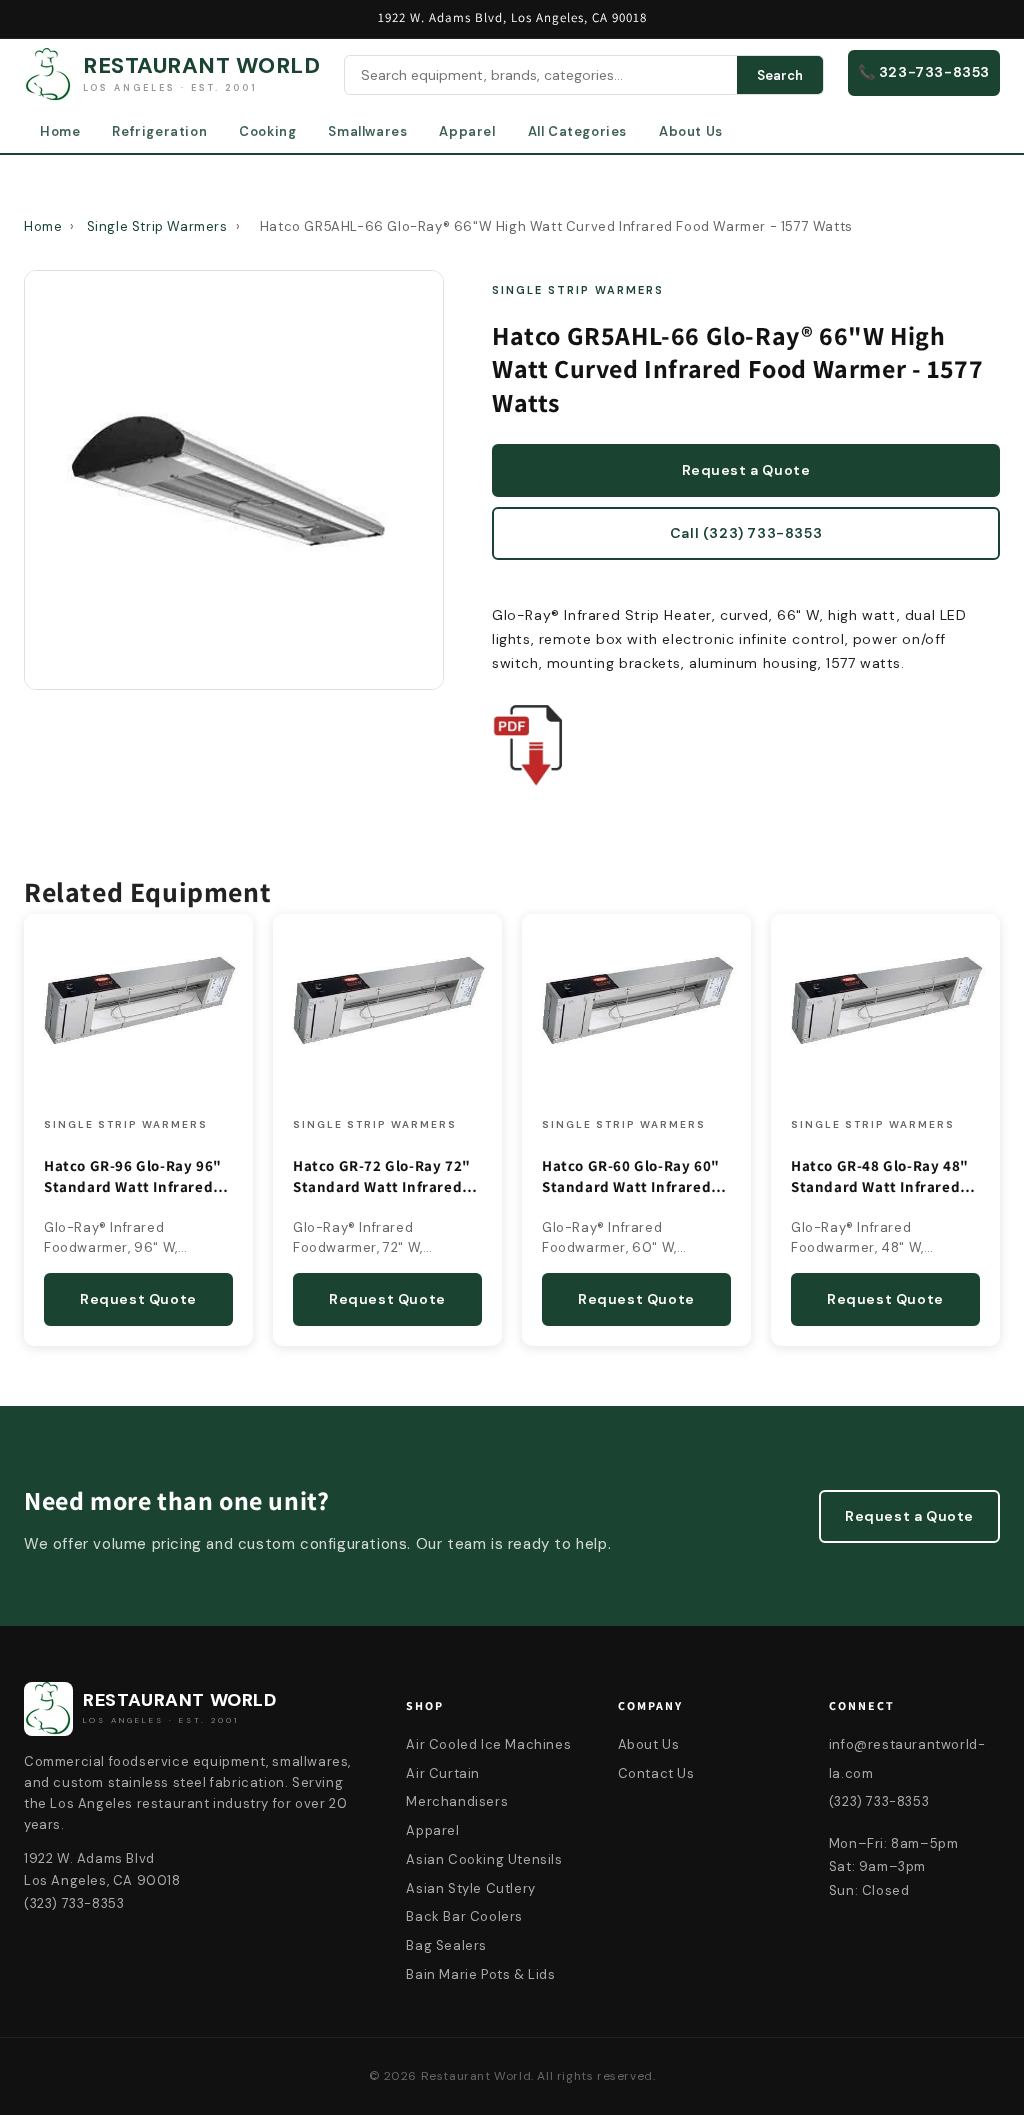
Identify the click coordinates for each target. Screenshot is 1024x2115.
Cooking (267, 131)
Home (60, 131)
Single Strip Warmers (157, 226)
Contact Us (656, 1773)
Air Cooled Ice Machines (488, 1744)
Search (780, 75)
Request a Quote (746, 470)
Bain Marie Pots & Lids (480, 1974)
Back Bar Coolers (464, 1916)
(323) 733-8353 (879, 1801)
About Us (691, 131)
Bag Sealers (446, 1945)
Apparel (467, 131)
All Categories (577, 131)
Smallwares (367, 131)
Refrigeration (159, 131)
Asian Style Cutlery (470, 1888)
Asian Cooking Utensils (484, 1859)
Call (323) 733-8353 (746, 533)
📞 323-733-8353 (924, 72)
